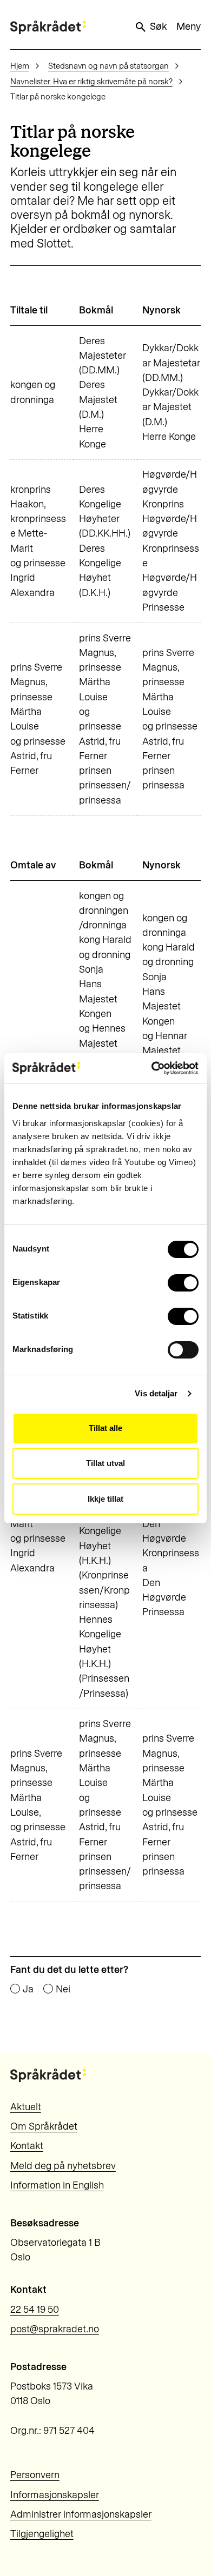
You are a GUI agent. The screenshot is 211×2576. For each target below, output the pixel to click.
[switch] (183, 1283)
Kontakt (27, 2146)
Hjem (20, 66)
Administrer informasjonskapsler (81, 2514)
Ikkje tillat (105, 1499)
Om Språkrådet (44, 2126)
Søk (158, 26)
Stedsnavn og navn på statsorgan (108, 66)
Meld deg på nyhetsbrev (63, 2166)
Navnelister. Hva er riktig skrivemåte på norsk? (91, 82)
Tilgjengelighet (42, 2534)
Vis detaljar (156, 1393)
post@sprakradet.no (55, 2329)
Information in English (57, 2185)
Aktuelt (26, 2107)
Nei (63, 1989)
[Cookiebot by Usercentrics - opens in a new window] (152, 1068)
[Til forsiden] (48, 27)
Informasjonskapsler (55, 2495)
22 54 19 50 (35, 2310)
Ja (28, 1989)
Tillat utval (105, 1463)
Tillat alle (105, 1428)
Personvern (35, 2475)
